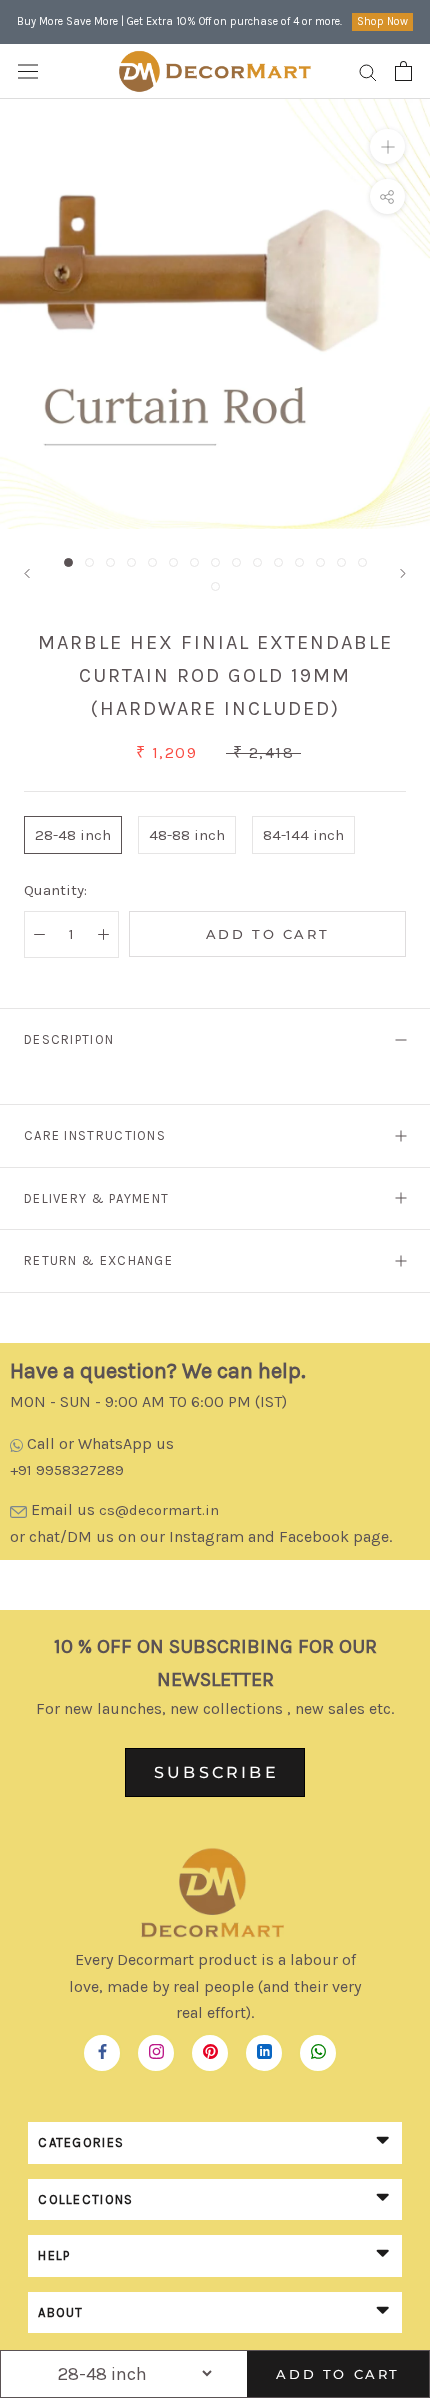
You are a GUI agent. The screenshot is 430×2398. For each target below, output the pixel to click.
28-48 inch (73, 835)
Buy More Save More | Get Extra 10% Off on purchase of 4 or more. (179, 21)
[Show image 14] (341, 562)
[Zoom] (387, 146)
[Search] (368, 71)
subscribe (216, 1772)
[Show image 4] (131, 562)
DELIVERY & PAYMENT (96, 1198)
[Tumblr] (318, 2047)
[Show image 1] (68, 562)
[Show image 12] (299, 562)
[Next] (403, 573)
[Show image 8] (215, 562)
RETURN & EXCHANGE (98, 1260)
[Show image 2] (89, 562)
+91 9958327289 (67, 1470)
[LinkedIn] (264, 2047)
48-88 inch (187, 835)
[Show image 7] (194, 562)
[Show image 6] (173, 562)
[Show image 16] (215, 586)
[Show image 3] (110, 562)
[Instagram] (156, 2047)
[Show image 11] (278, 562)
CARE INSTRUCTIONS (95, 1135)
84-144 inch (303, 835)
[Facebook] (102, 2047)
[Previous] (27, 573)
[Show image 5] (152, 562)
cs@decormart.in (159, 1510)
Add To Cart (338, 2374)
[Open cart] (403, 71)
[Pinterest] (210, 2047)
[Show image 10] (257, 562)
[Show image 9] (236, 562)
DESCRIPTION (69, 1039)
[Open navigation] (28, 71)
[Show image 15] (362, 562)
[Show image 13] (320, 562)
